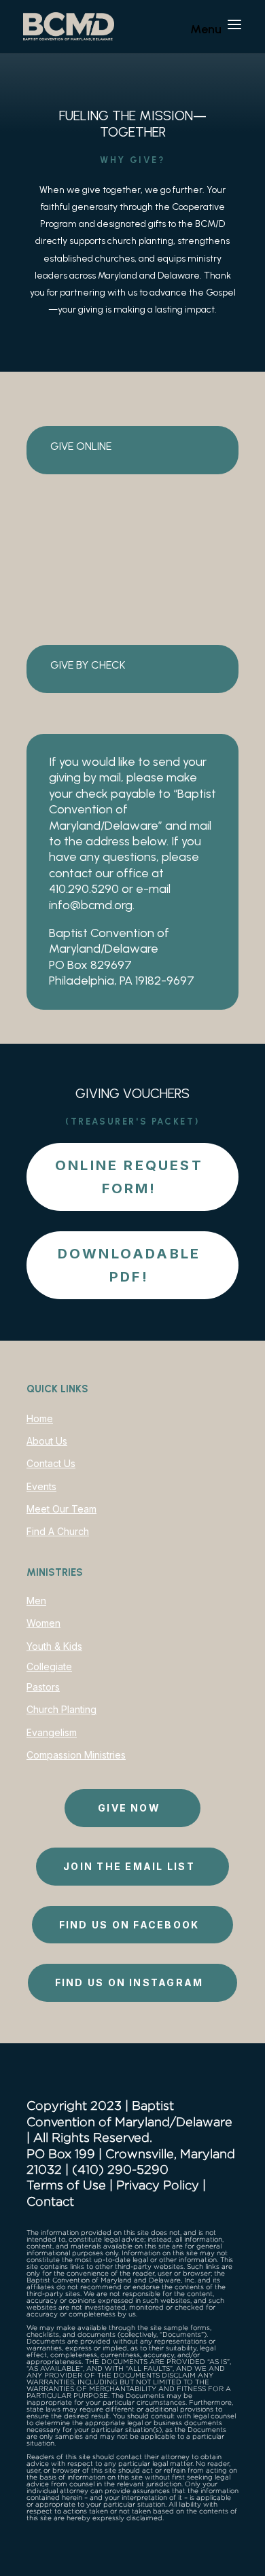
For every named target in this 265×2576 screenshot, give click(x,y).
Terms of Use (66, 2185)
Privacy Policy (158, 2185)
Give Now (129, 1808)
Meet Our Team (61, 1509)
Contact (50, 2201)
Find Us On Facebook (129, 1925)
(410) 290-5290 (120, 2169)
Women (43, 1623)
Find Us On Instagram (129, 1982)
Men (36, 1601)
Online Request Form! (129, 1177)
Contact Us (51, 1463)
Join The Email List (129, 1866)
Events (41, 1486)
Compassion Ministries (76, 1755)
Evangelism (52, 1732)
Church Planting (61, 1709)
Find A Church (58, 1531)
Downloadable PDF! (129, 1265)
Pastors (43, 1687)
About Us (47, 1441)
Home (40, 1418)
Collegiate (49, 1666)
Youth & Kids (54, 1646)
